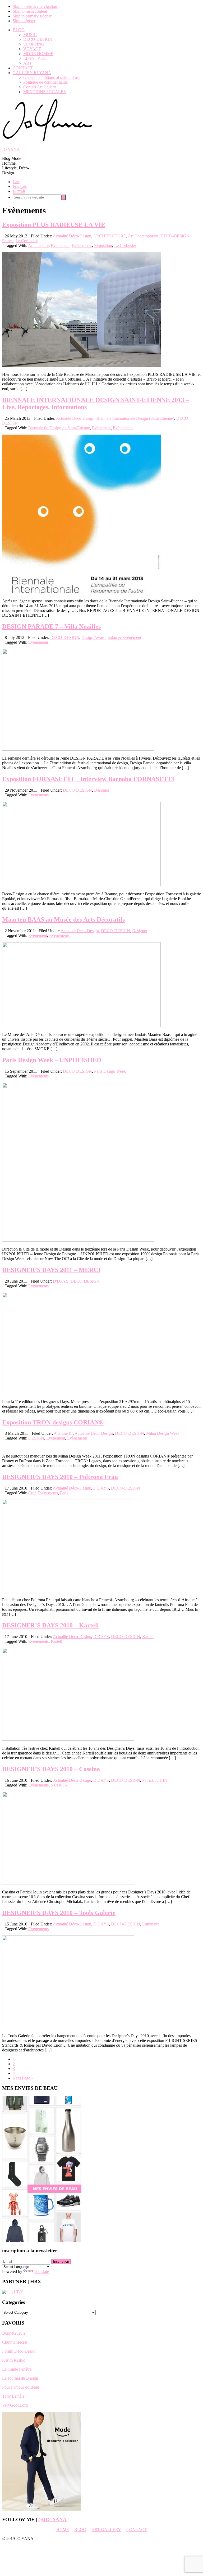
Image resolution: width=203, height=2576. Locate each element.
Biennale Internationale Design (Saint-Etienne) (135, 418)
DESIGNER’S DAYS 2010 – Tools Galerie (59, 1913)
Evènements (82, 245)
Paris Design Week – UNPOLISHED (52, 1060)
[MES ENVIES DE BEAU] (42, 2240)
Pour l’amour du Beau (21, 2387)
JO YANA (11, 149)
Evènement (60, 245)
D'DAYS (61, 1281)
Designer (102, 790)
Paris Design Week (110, 1071)
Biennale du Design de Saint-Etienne (59, 428)
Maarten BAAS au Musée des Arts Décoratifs (63, 919)
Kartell (148, 1637)
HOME (63, 2530)
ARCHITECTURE (110, 236)
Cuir (32, 1493)
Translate (41, 2272)
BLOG (80, 2530)
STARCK (59, 1785)
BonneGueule (14, 2333)
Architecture (38, 245)
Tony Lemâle (13, 2396)
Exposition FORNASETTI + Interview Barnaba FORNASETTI (88, 779)
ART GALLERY (106, 2530)
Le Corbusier (27, 241)
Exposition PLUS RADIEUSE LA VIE (54, 225)
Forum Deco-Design (19, 2351)
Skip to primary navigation (35, 6)
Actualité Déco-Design (72, 236)
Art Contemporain (143, 236)
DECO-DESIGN (175, 236)
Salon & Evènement (124, 637)
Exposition (103, 245)
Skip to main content (30, 11)
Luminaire (151, 1924)
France (8, 241)
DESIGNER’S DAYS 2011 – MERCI (51, 1270)
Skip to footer (24, 21)
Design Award (93, 637)
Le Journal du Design (20, 2378)
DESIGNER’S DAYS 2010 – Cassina (51, 1769)
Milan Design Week (163, 1433)
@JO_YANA (52, 2519)
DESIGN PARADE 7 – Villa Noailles (51, 626)
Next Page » (23, 2078)
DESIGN (36, 1438)
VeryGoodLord (15, 2405)
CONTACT (137, 2530)
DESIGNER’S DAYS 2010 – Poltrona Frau (60, 1477)
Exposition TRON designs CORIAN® (53, 1422)
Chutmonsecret (15, 2342)
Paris (64, 1493)
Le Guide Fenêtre (17, 2369)
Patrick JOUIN (155, 1780)
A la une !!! (63, 1433)
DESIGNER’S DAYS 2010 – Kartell (50, 1625)
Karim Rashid (14, 2360)
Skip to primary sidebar (32, 16)
